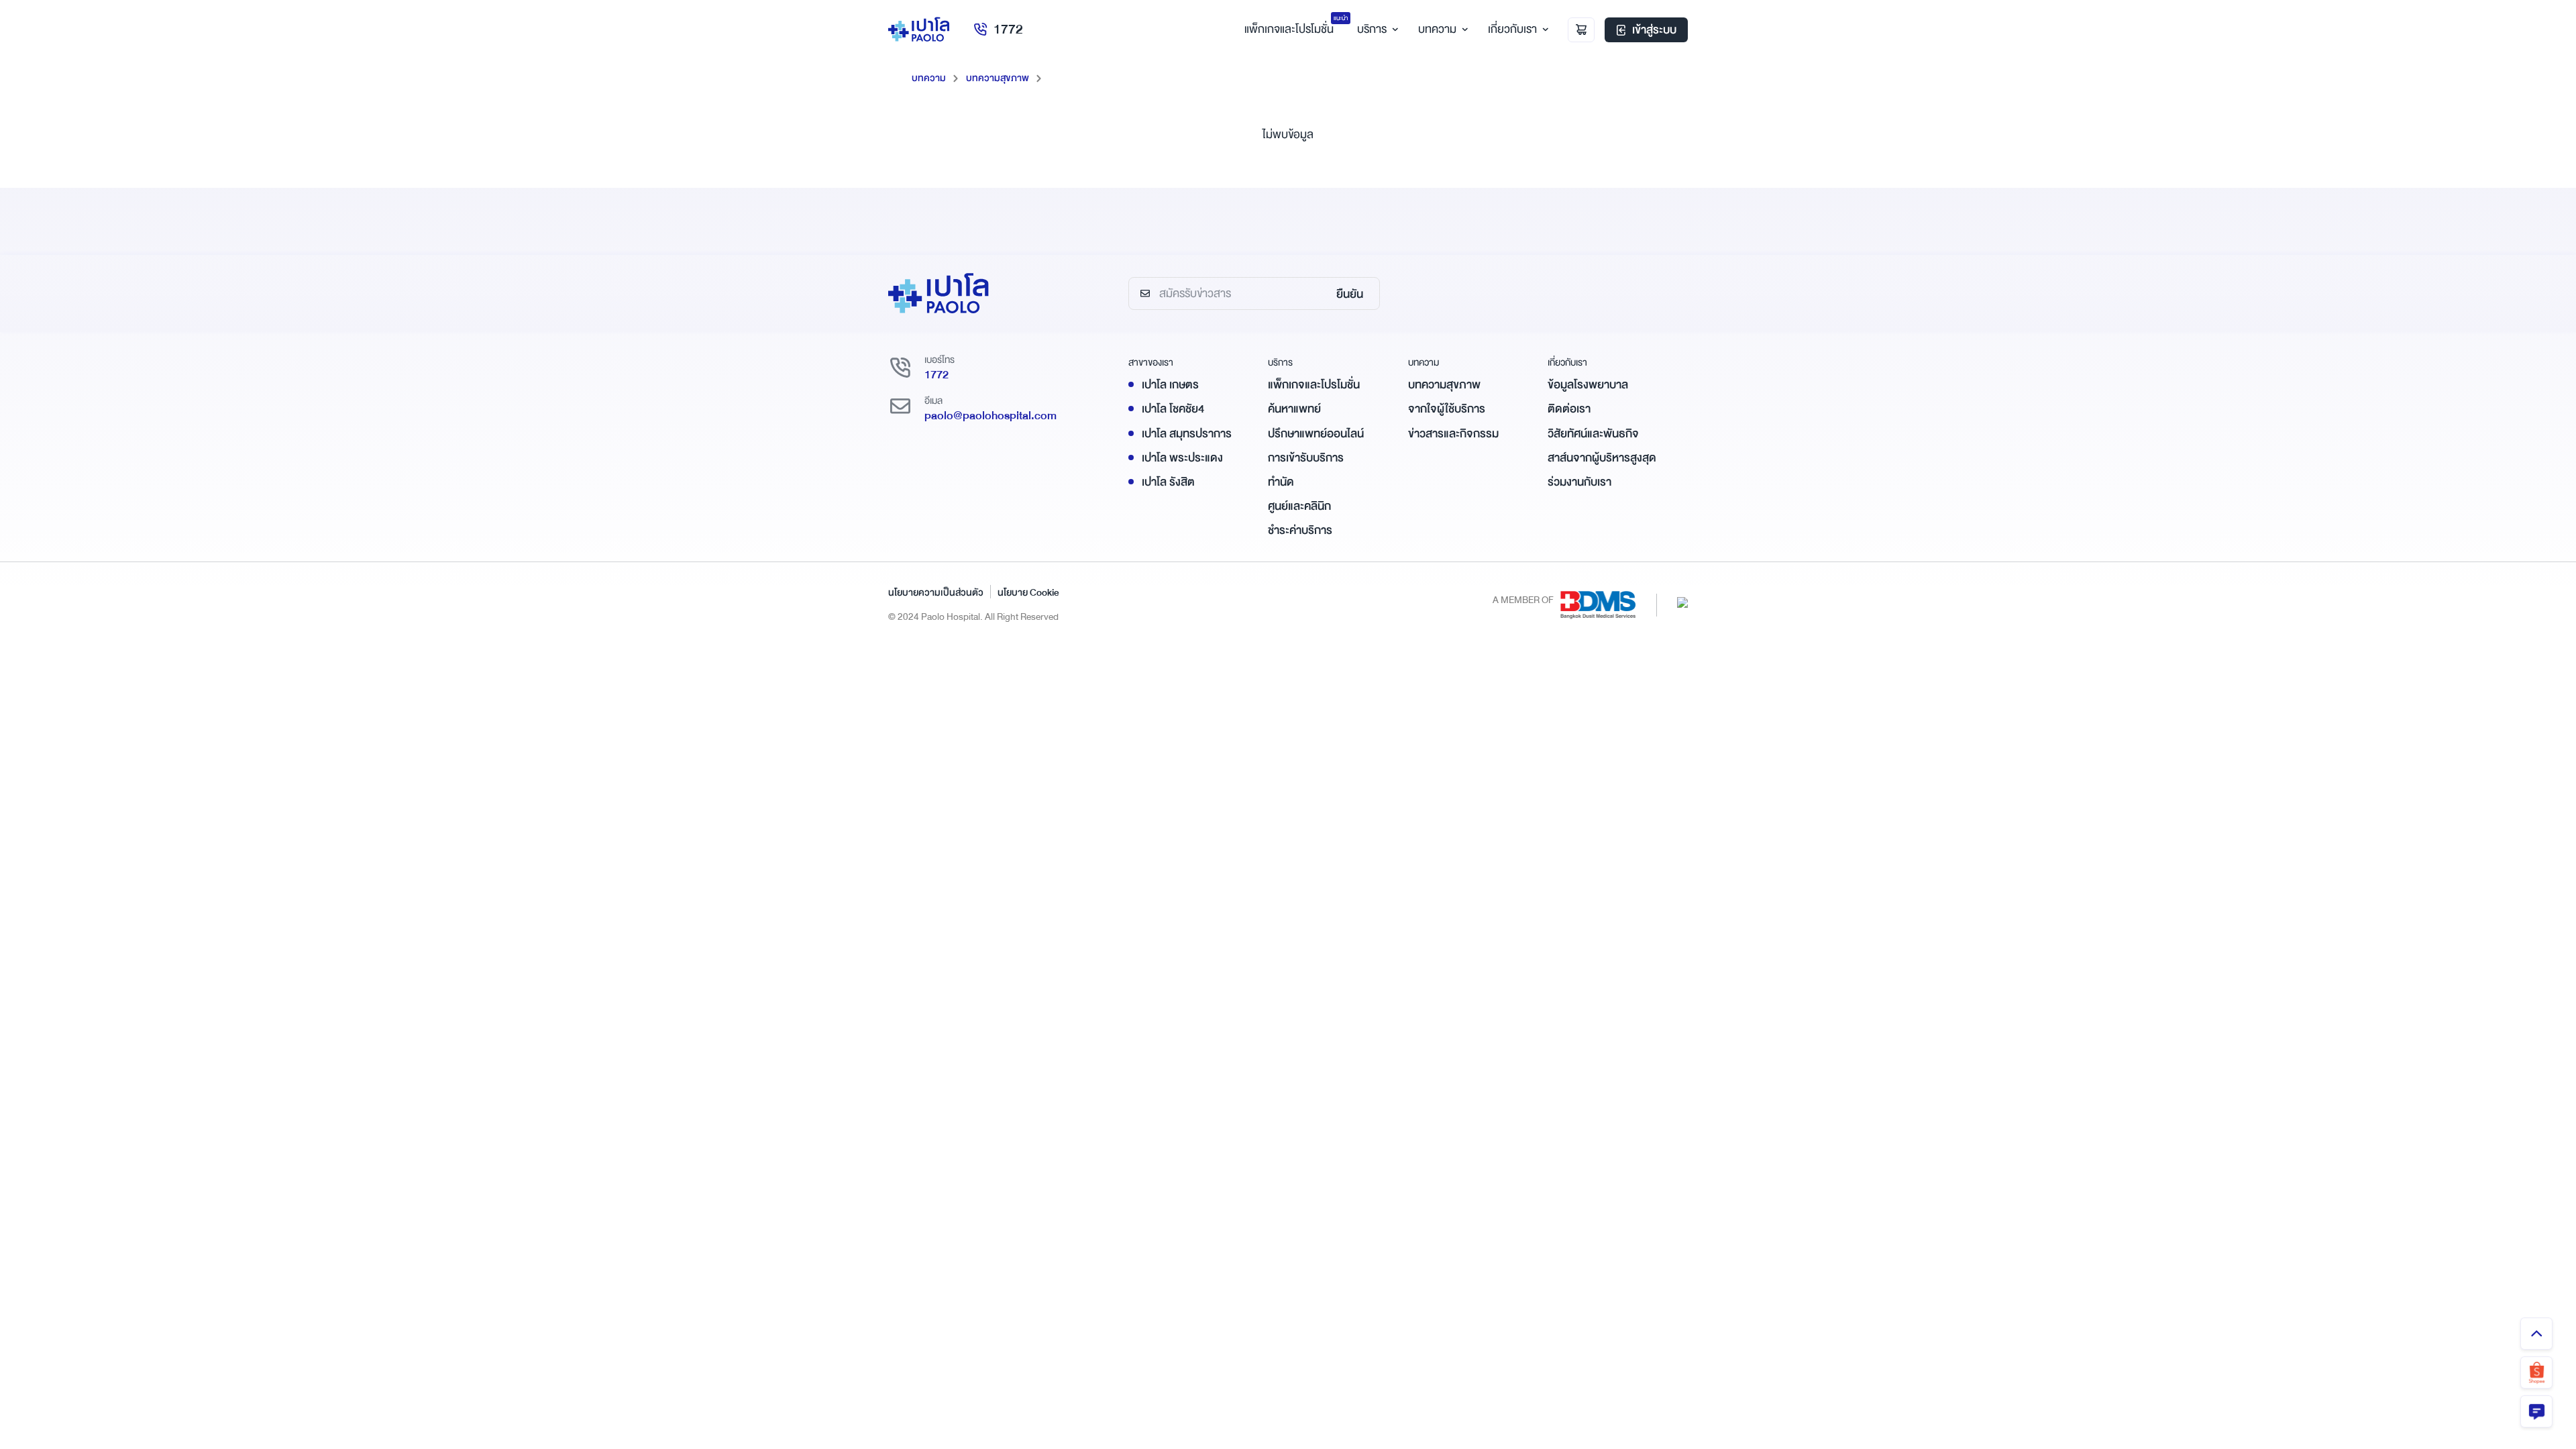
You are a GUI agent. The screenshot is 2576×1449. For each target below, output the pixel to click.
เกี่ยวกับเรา (1512, 29)
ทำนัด (1281, 482)
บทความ (1437, 29)
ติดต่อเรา (1569, 409)
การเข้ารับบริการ (1306, 458)
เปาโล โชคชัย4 (1173, 409)
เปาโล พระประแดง (1182, 458)
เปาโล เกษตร (1170, 385)
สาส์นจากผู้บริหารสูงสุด (1602, 458)
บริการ (1372, 29)
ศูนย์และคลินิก (1299, 506)
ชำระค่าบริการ (1300, 530)
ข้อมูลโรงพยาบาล (1588, 385)
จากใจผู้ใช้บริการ (1447, 409)
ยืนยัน (1350, 294)
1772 (1008, 29)
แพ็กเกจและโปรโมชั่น (1314, 385)
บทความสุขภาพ (998, 78)
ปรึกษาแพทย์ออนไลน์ (1316, 434)
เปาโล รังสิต (1168, 482)
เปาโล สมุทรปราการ (1187, 434)
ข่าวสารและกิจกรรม (1453, 434)
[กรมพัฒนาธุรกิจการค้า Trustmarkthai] (1682, 601)
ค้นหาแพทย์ (1294, 409)
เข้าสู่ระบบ (1654, 30)
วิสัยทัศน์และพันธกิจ (1593, 434)
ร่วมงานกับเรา (1579, 482)
